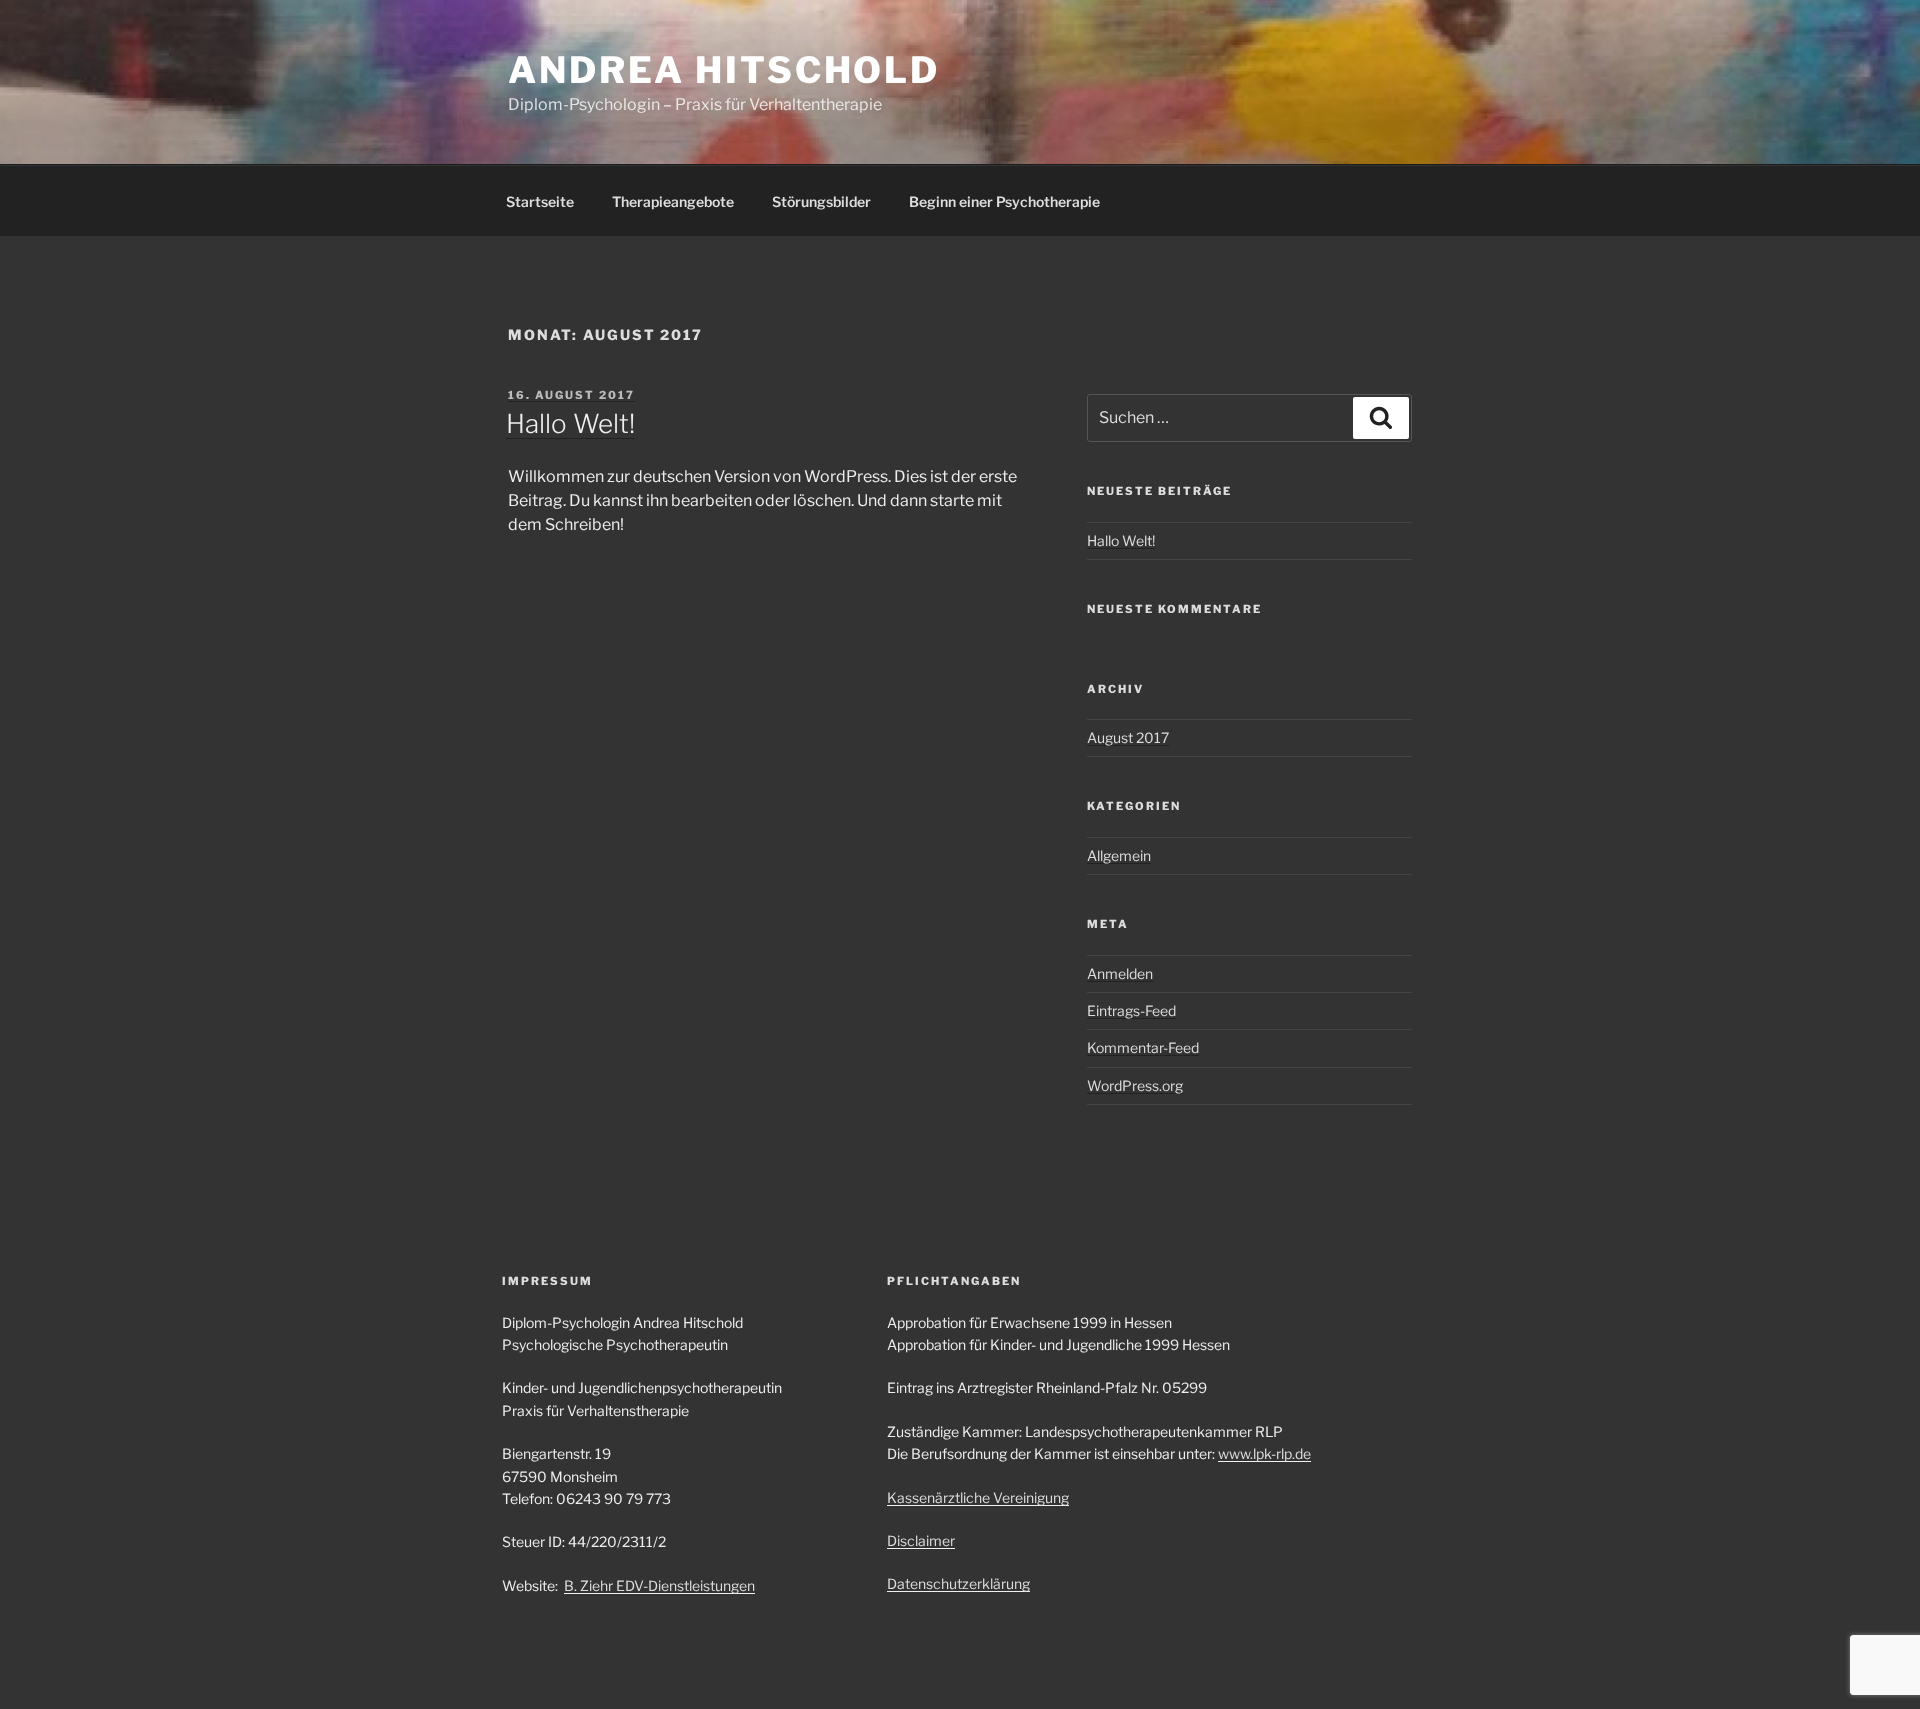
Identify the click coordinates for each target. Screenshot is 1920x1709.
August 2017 (1128, 737)
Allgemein (1119, 855)
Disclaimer (921, 1540)
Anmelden (1120, 973)
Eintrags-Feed (1131, 1010)
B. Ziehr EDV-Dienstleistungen (659, 1585)
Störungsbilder (821, 201)
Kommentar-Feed (1143, 1047)
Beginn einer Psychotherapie (1004, 201)
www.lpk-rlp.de (1264, 1453)
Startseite (540, 201)
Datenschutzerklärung (958, 1583)
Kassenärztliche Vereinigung (978, 1497)
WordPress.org (1135, 1085)
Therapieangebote (673, 201)
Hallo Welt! (570, 423)
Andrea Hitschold (724, 70)
